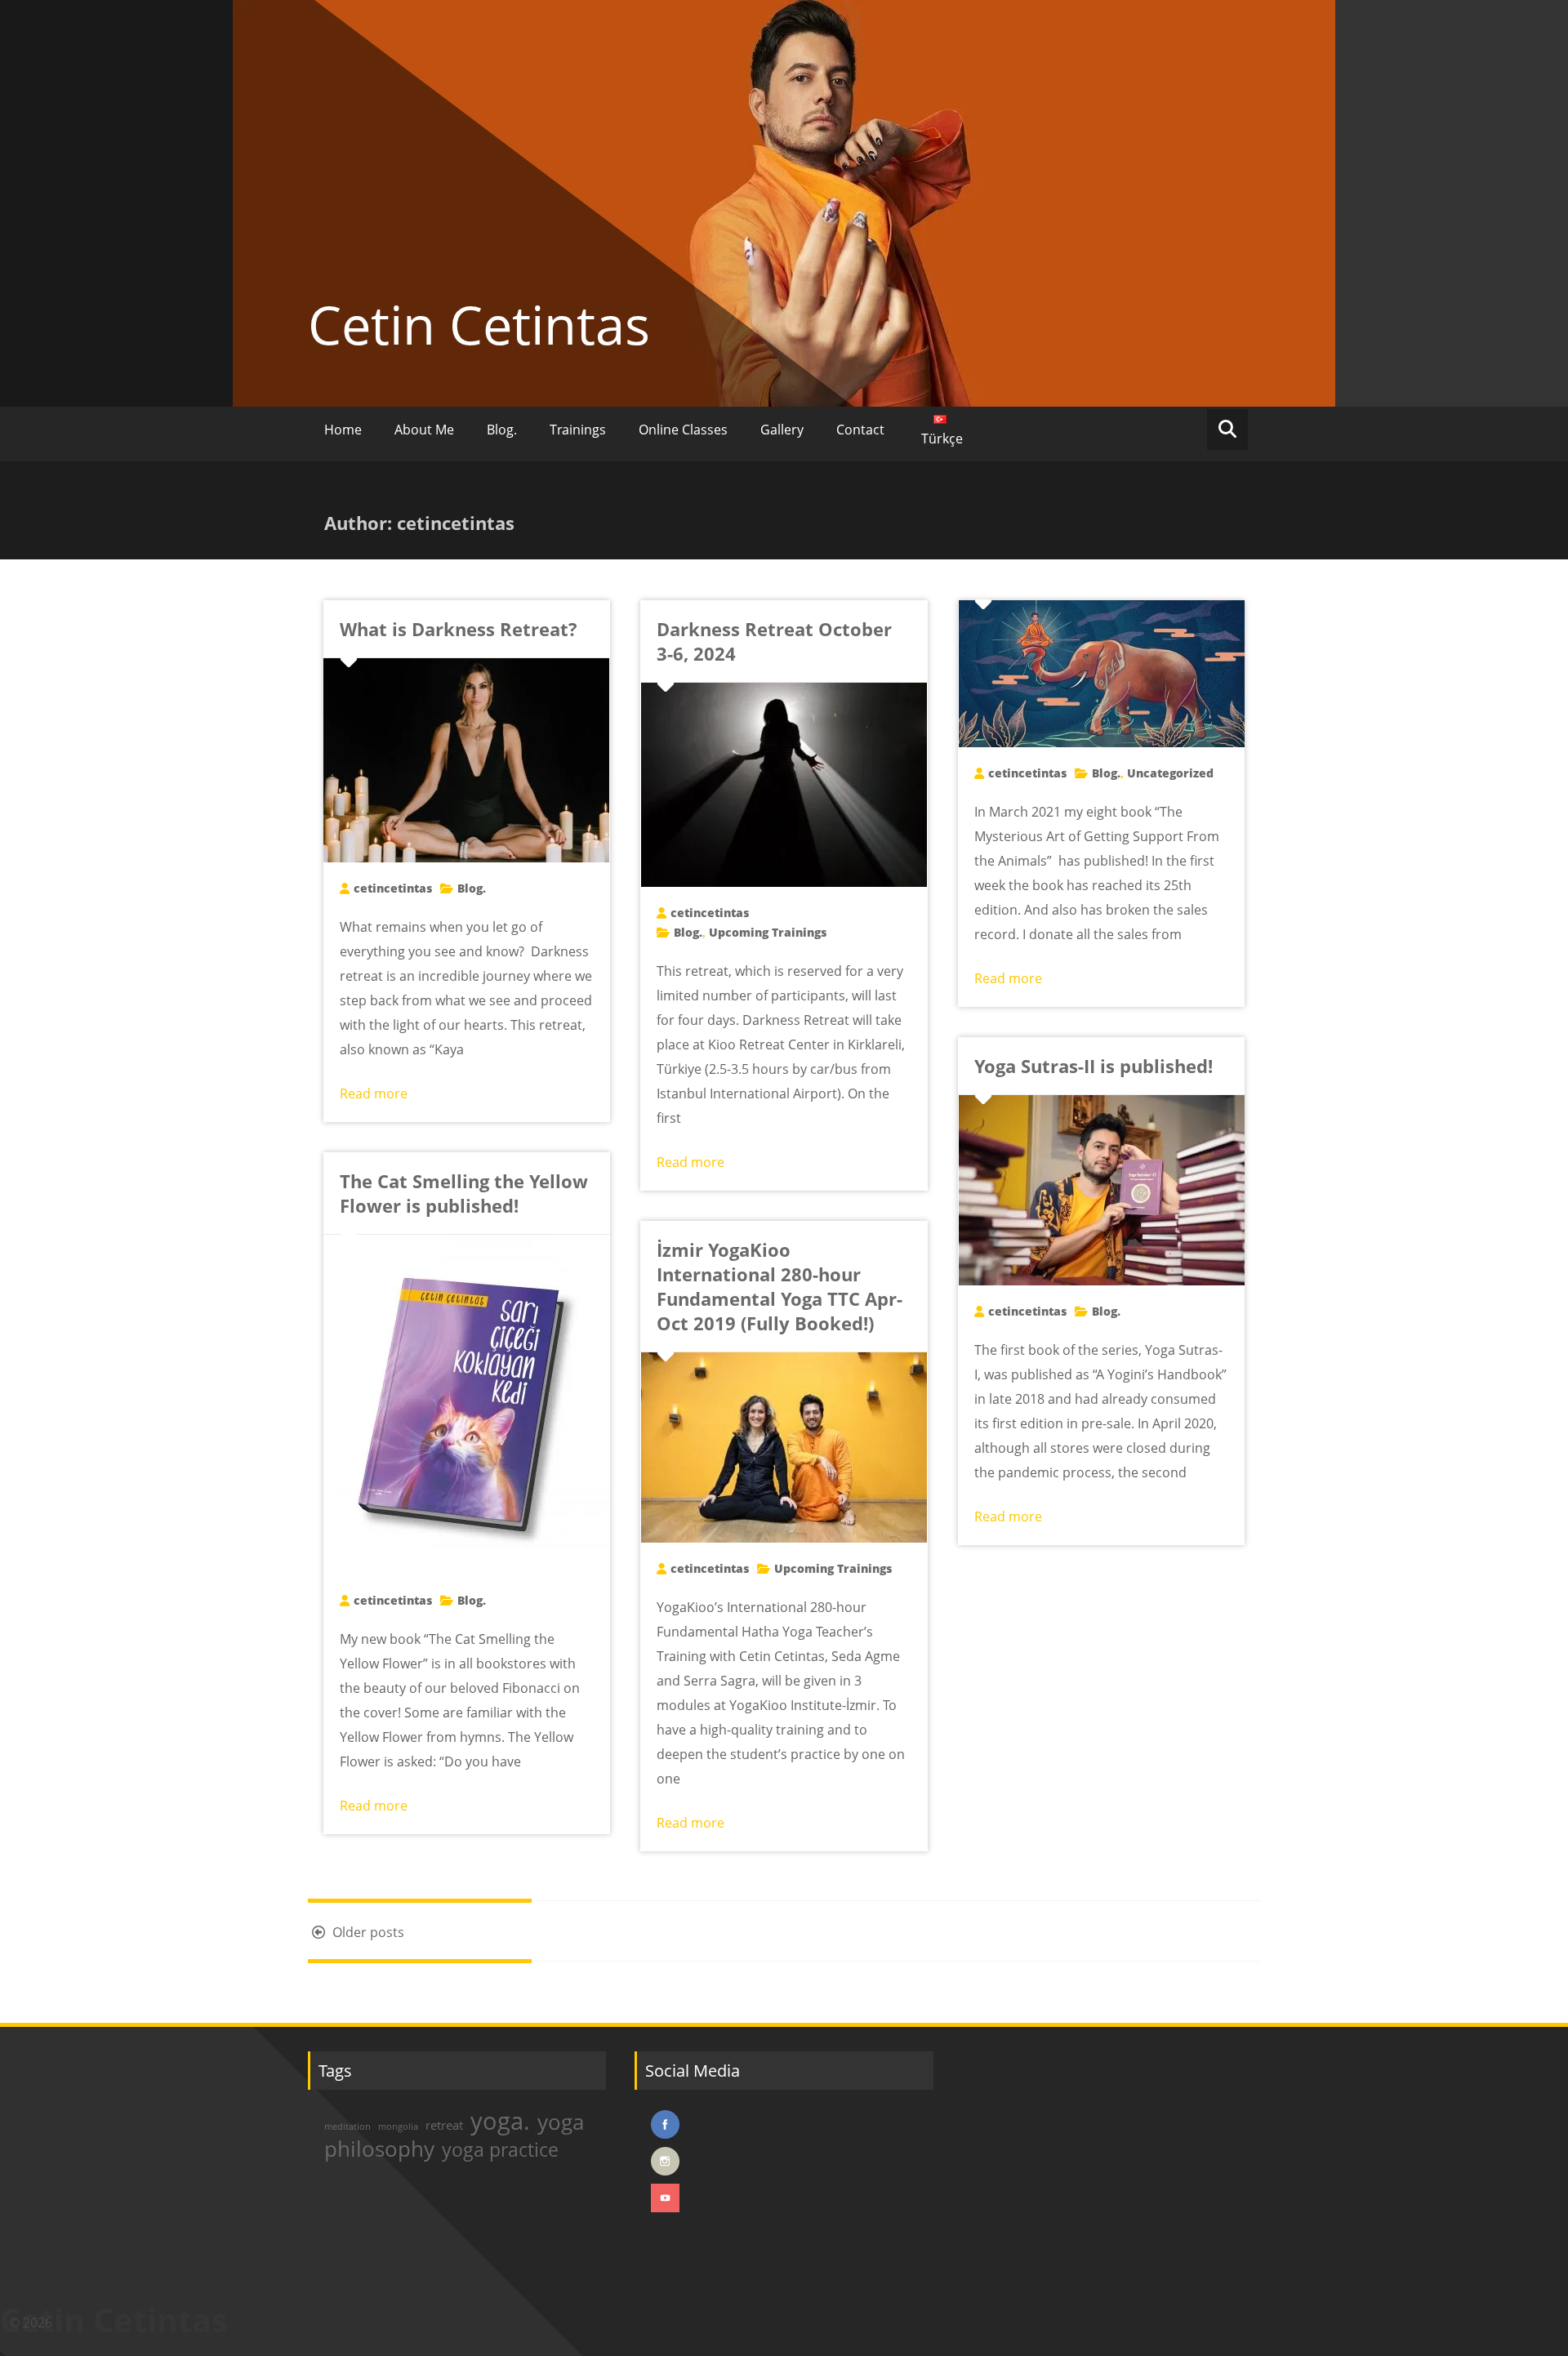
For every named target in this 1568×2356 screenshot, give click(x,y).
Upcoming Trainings (768, 932)
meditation (347, 2127)
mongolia (398, 2127)
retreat (444, 2125)
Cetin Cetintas (479, 324)
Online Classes (683, 430)
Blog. (502, 430)
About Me (424, 430)
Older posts (367, 1932)
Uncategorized (1170, 773)
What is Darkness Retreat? (459, 629)
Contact (860, 430)
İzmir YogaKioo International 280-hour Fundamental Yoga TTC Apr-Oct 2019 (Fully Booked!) (780, 1286)
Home (343, 430)
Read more (374, 1093)
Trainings (578, 430)
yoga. (500, 2121)
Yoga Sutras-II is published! (1094, 1066)
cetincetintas (393, 888)
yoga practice (500, 2150)
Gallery (782, 430)
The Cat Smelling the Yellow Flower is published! (464, 1193)
